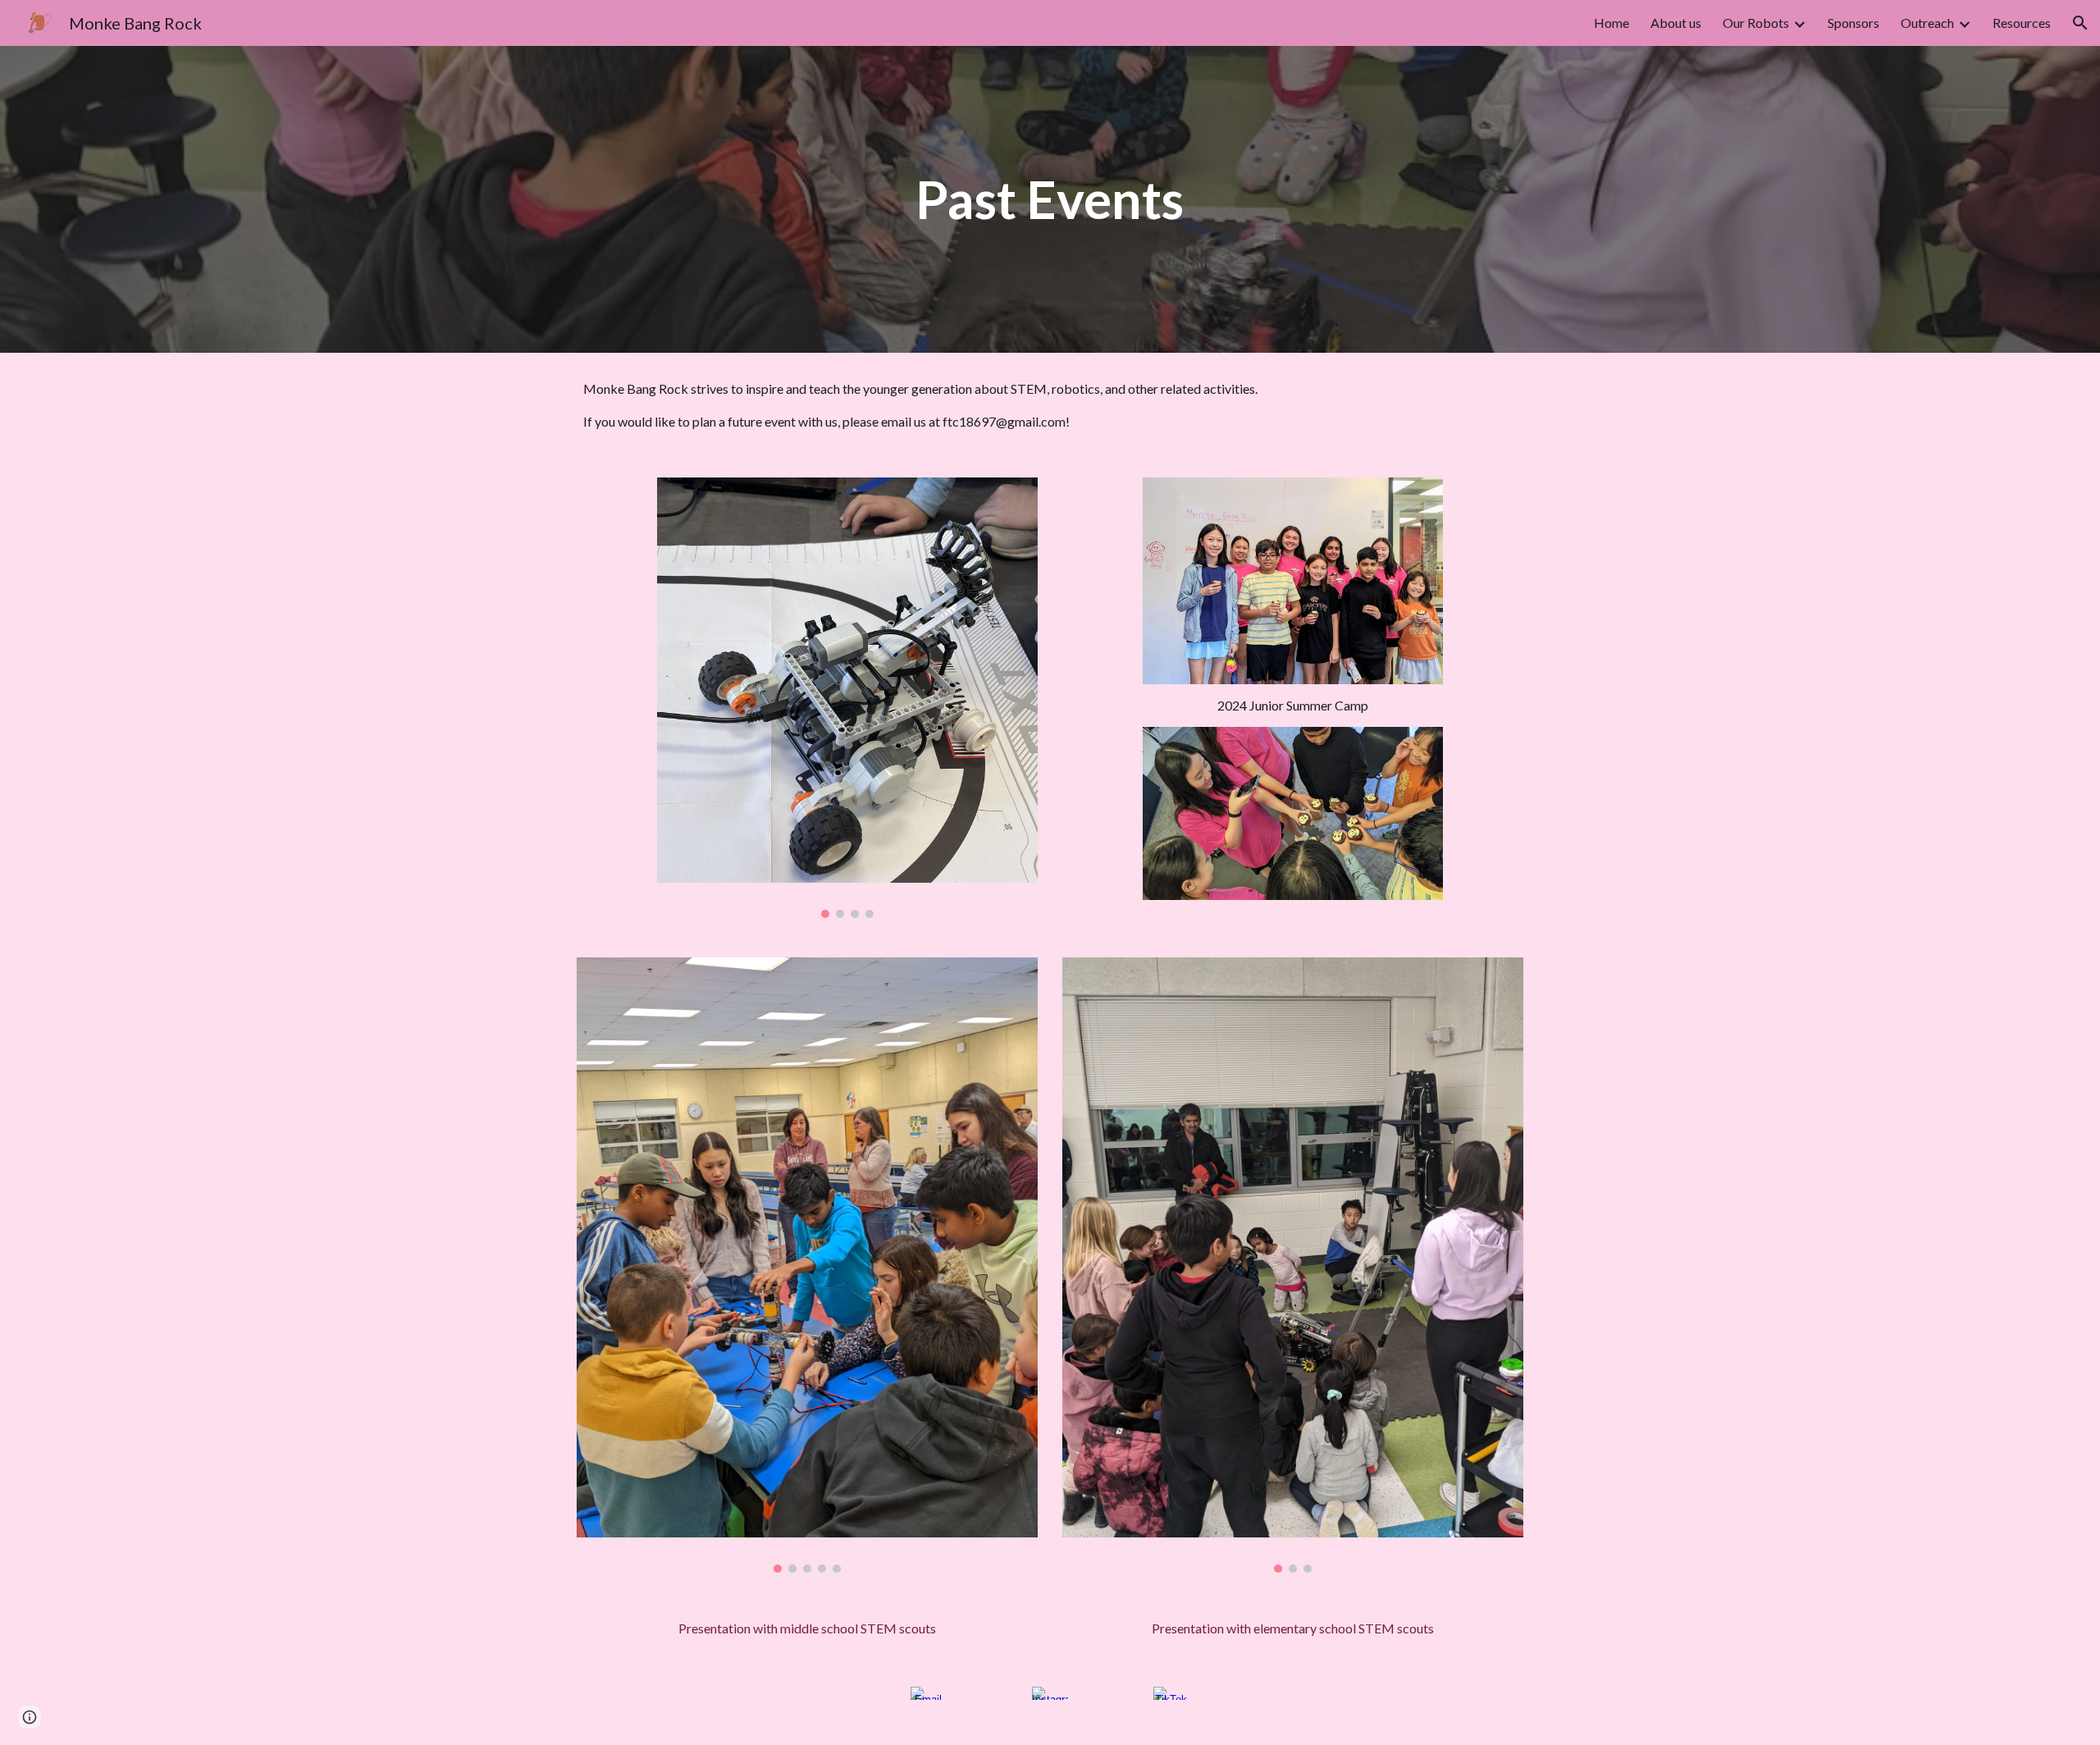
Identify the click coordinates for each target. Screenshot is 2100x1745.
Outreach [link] (1927, 23)
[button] (2080, 23)
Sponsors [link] (1853, 23)
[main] (1050, 199)
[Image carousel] (847, 698)
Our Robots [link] (1756, 23)
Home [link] (1612, 23)
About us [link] (1676, 23)
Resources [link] (2022, 23)
